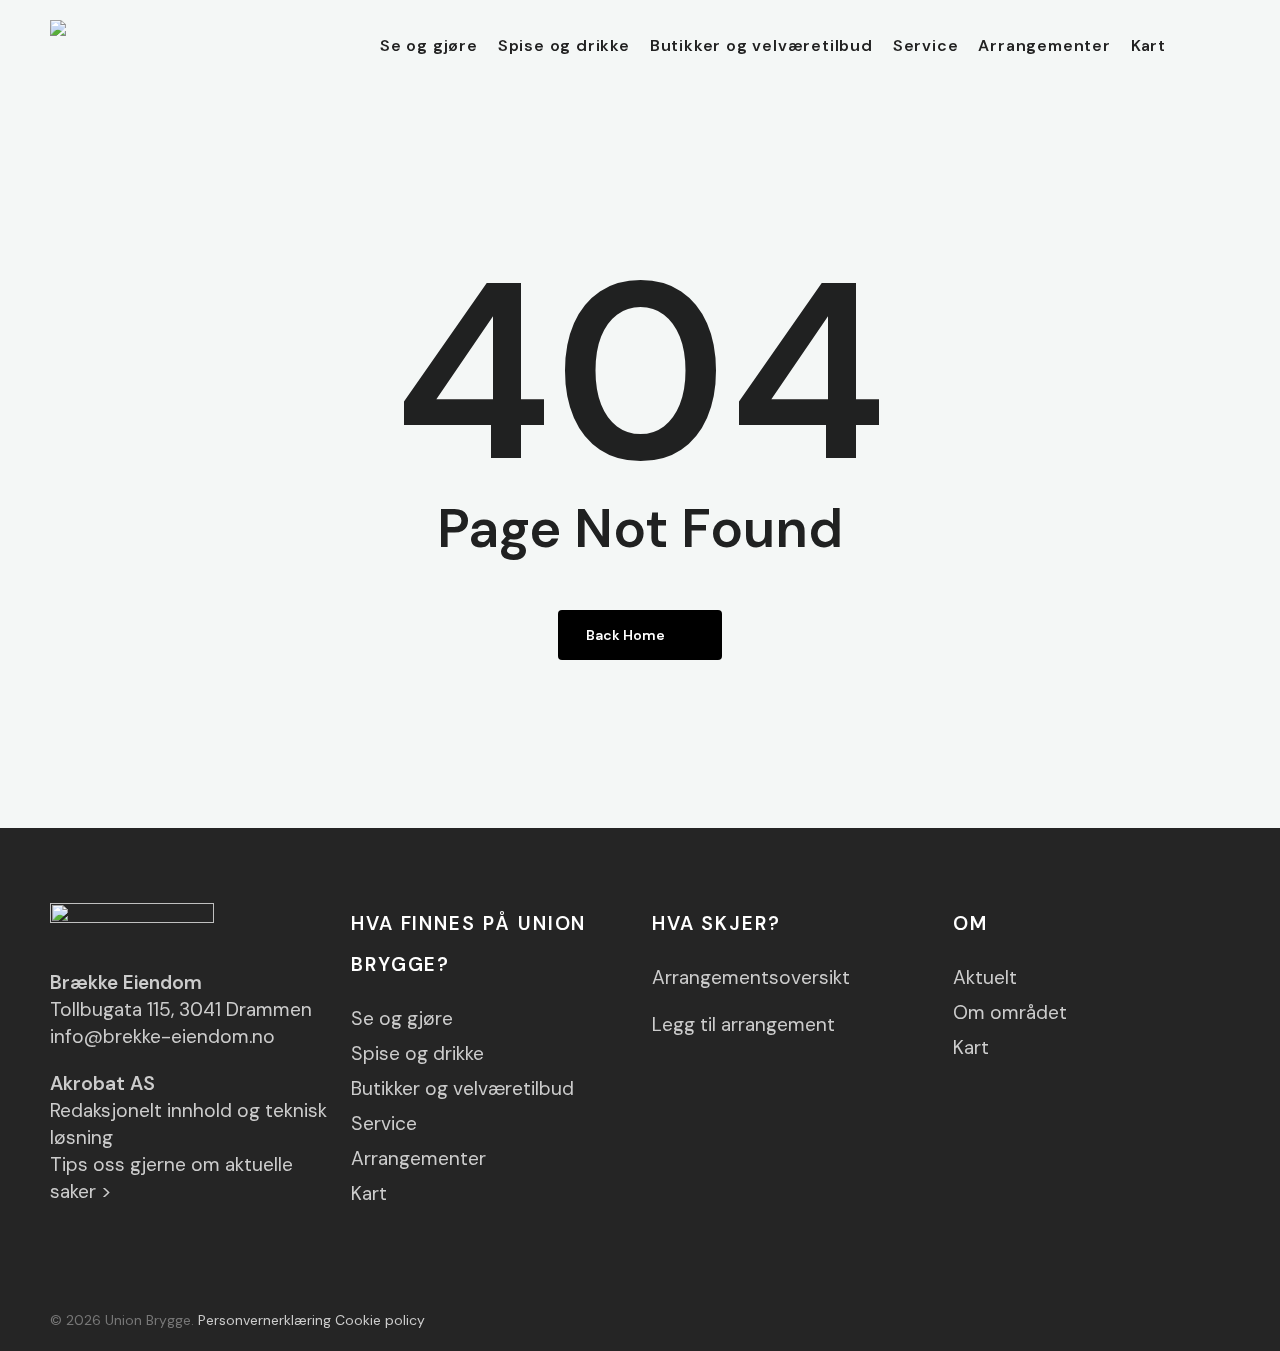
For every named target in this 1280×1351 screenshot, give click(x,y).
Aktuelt (985, 977)
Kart (369, 1193)
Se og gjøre (402, 1018)
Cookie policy (380, 1320)
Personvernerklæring (264, 1320)
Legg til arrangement (743, 1024)
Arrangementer (418, 1158)
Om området (1010, 1012)
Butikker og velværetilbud (462, 1088)
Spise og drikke (417, 1053)
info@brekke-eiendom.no (162, 1036)
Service (384, 1123)
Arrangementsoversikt (751, 977)
